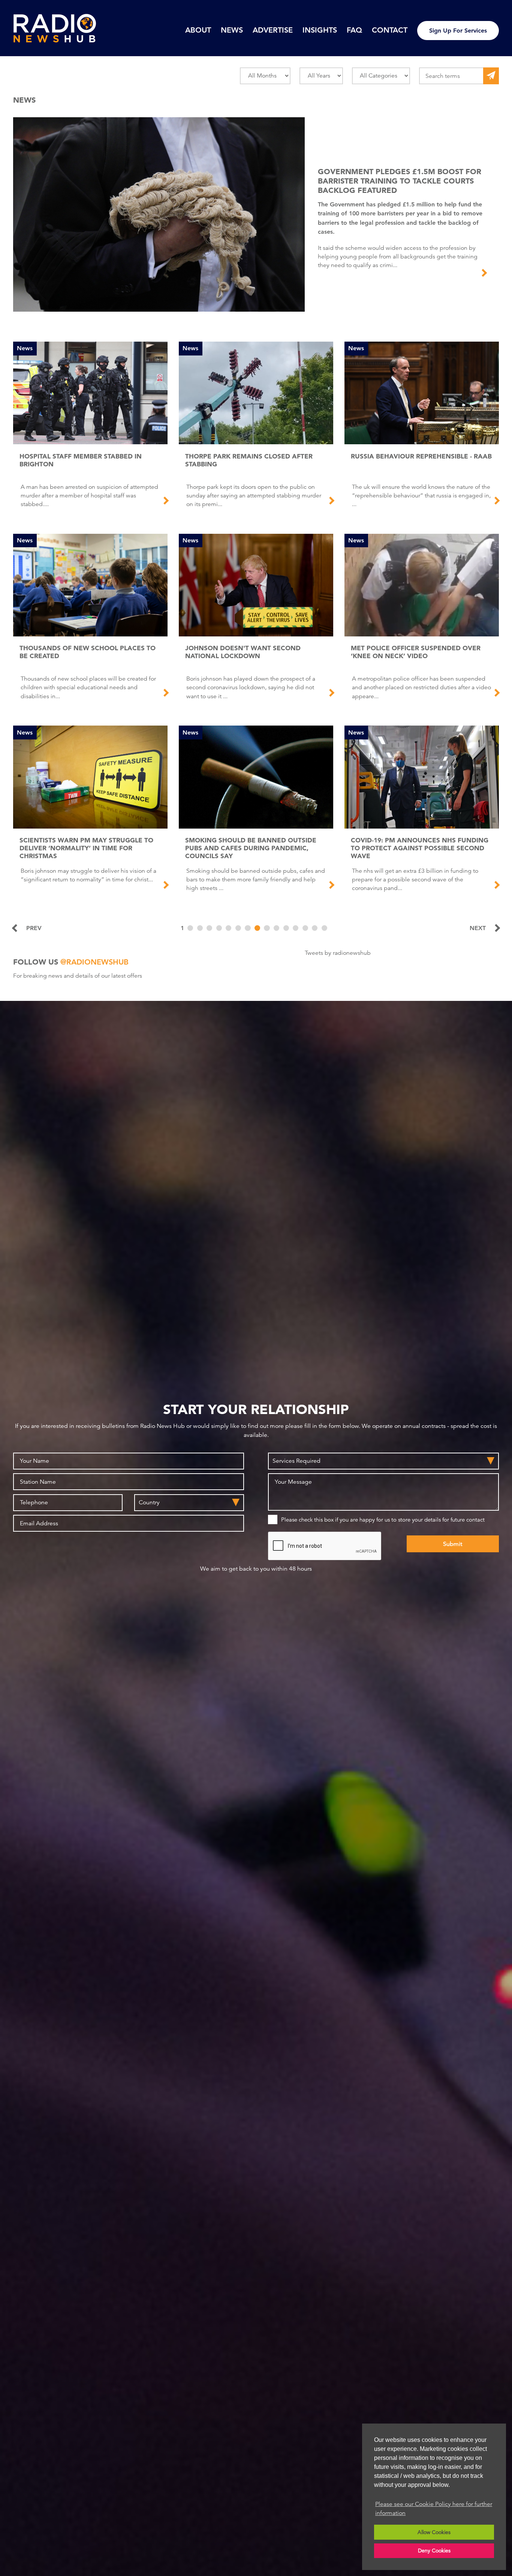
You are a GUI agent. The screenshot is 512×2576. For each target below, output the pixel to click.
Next (478, 928)
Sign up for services (458, 31)
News (232, 30)
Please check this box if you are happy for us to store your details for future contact (383, 1519)
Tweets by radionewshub (338, 953)
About (198, 30)
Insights (320, 30)
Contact (390, 30)
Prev (34, 928)
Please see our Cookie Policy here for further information (434, 2509)
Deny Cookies (434, 2551)
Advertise (273, 30)
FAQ (354, 30)
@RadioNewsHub (94, 962)
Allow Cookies (434, 2532)
